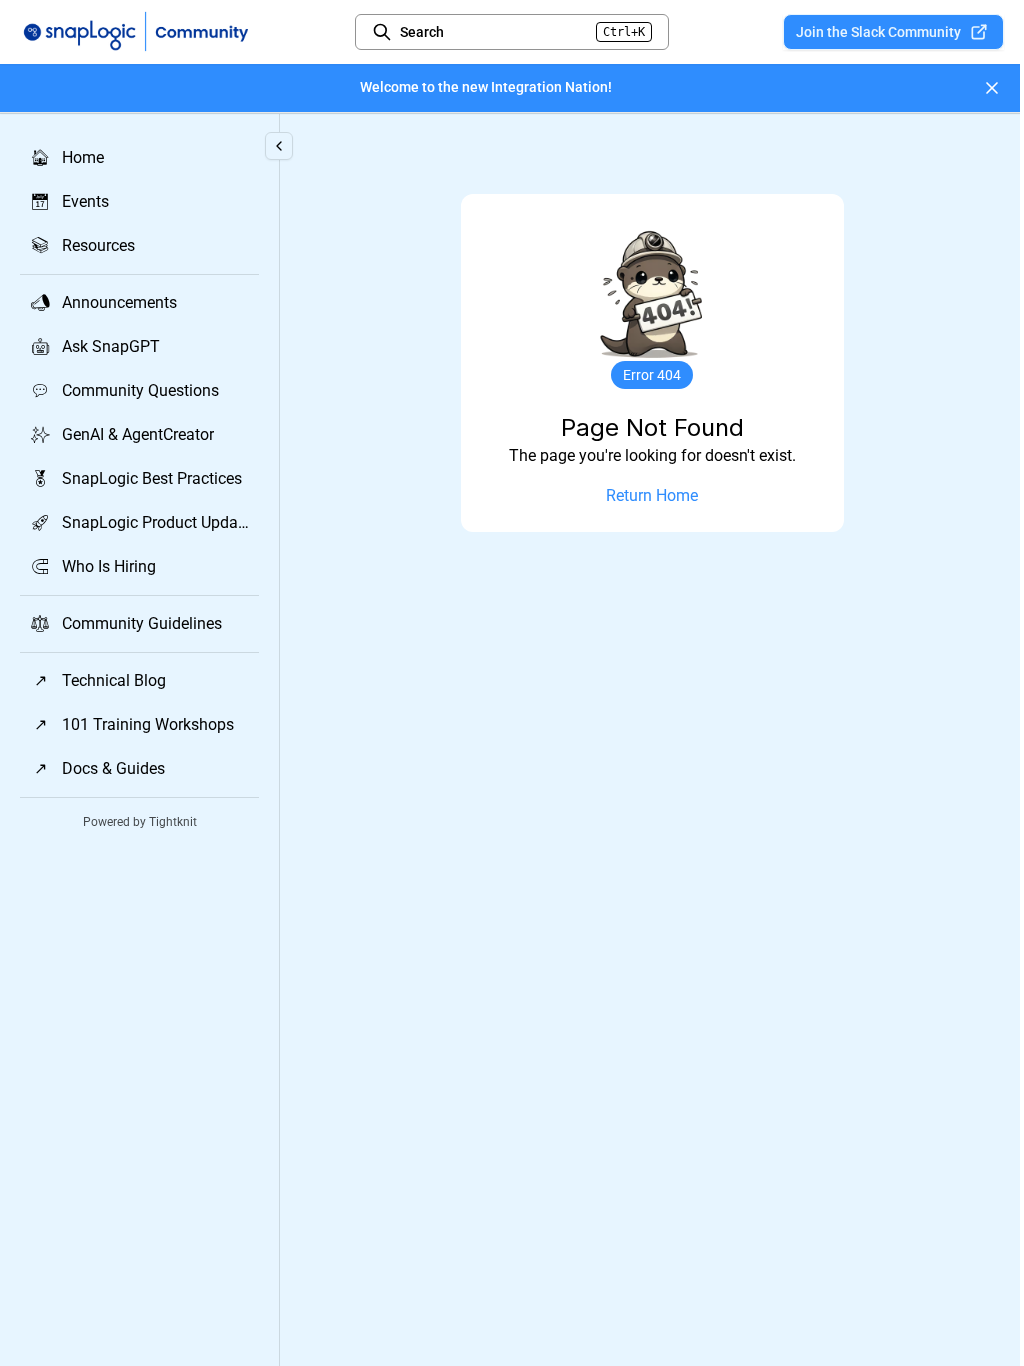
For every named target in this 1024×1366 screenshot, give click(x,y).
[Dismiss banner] (992, 88)
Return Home (652, 495)
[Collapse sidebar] (279, 146)
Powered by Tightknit (140, 822)
